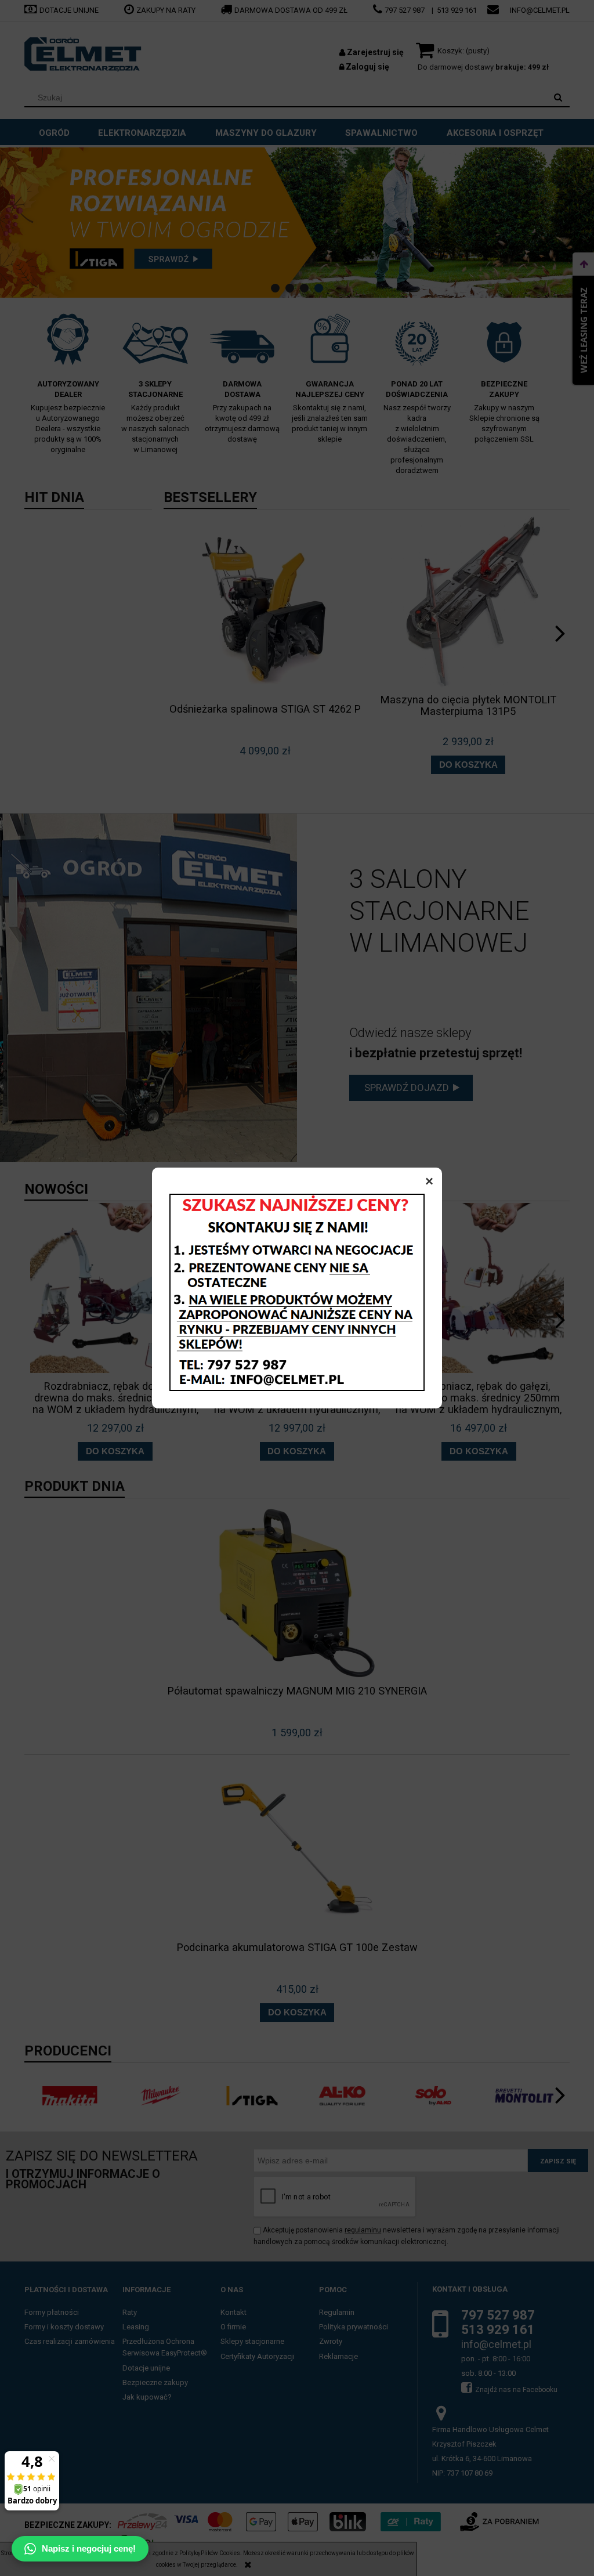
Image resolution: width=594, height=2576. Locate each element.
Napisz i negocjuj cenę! (89, 2548)
